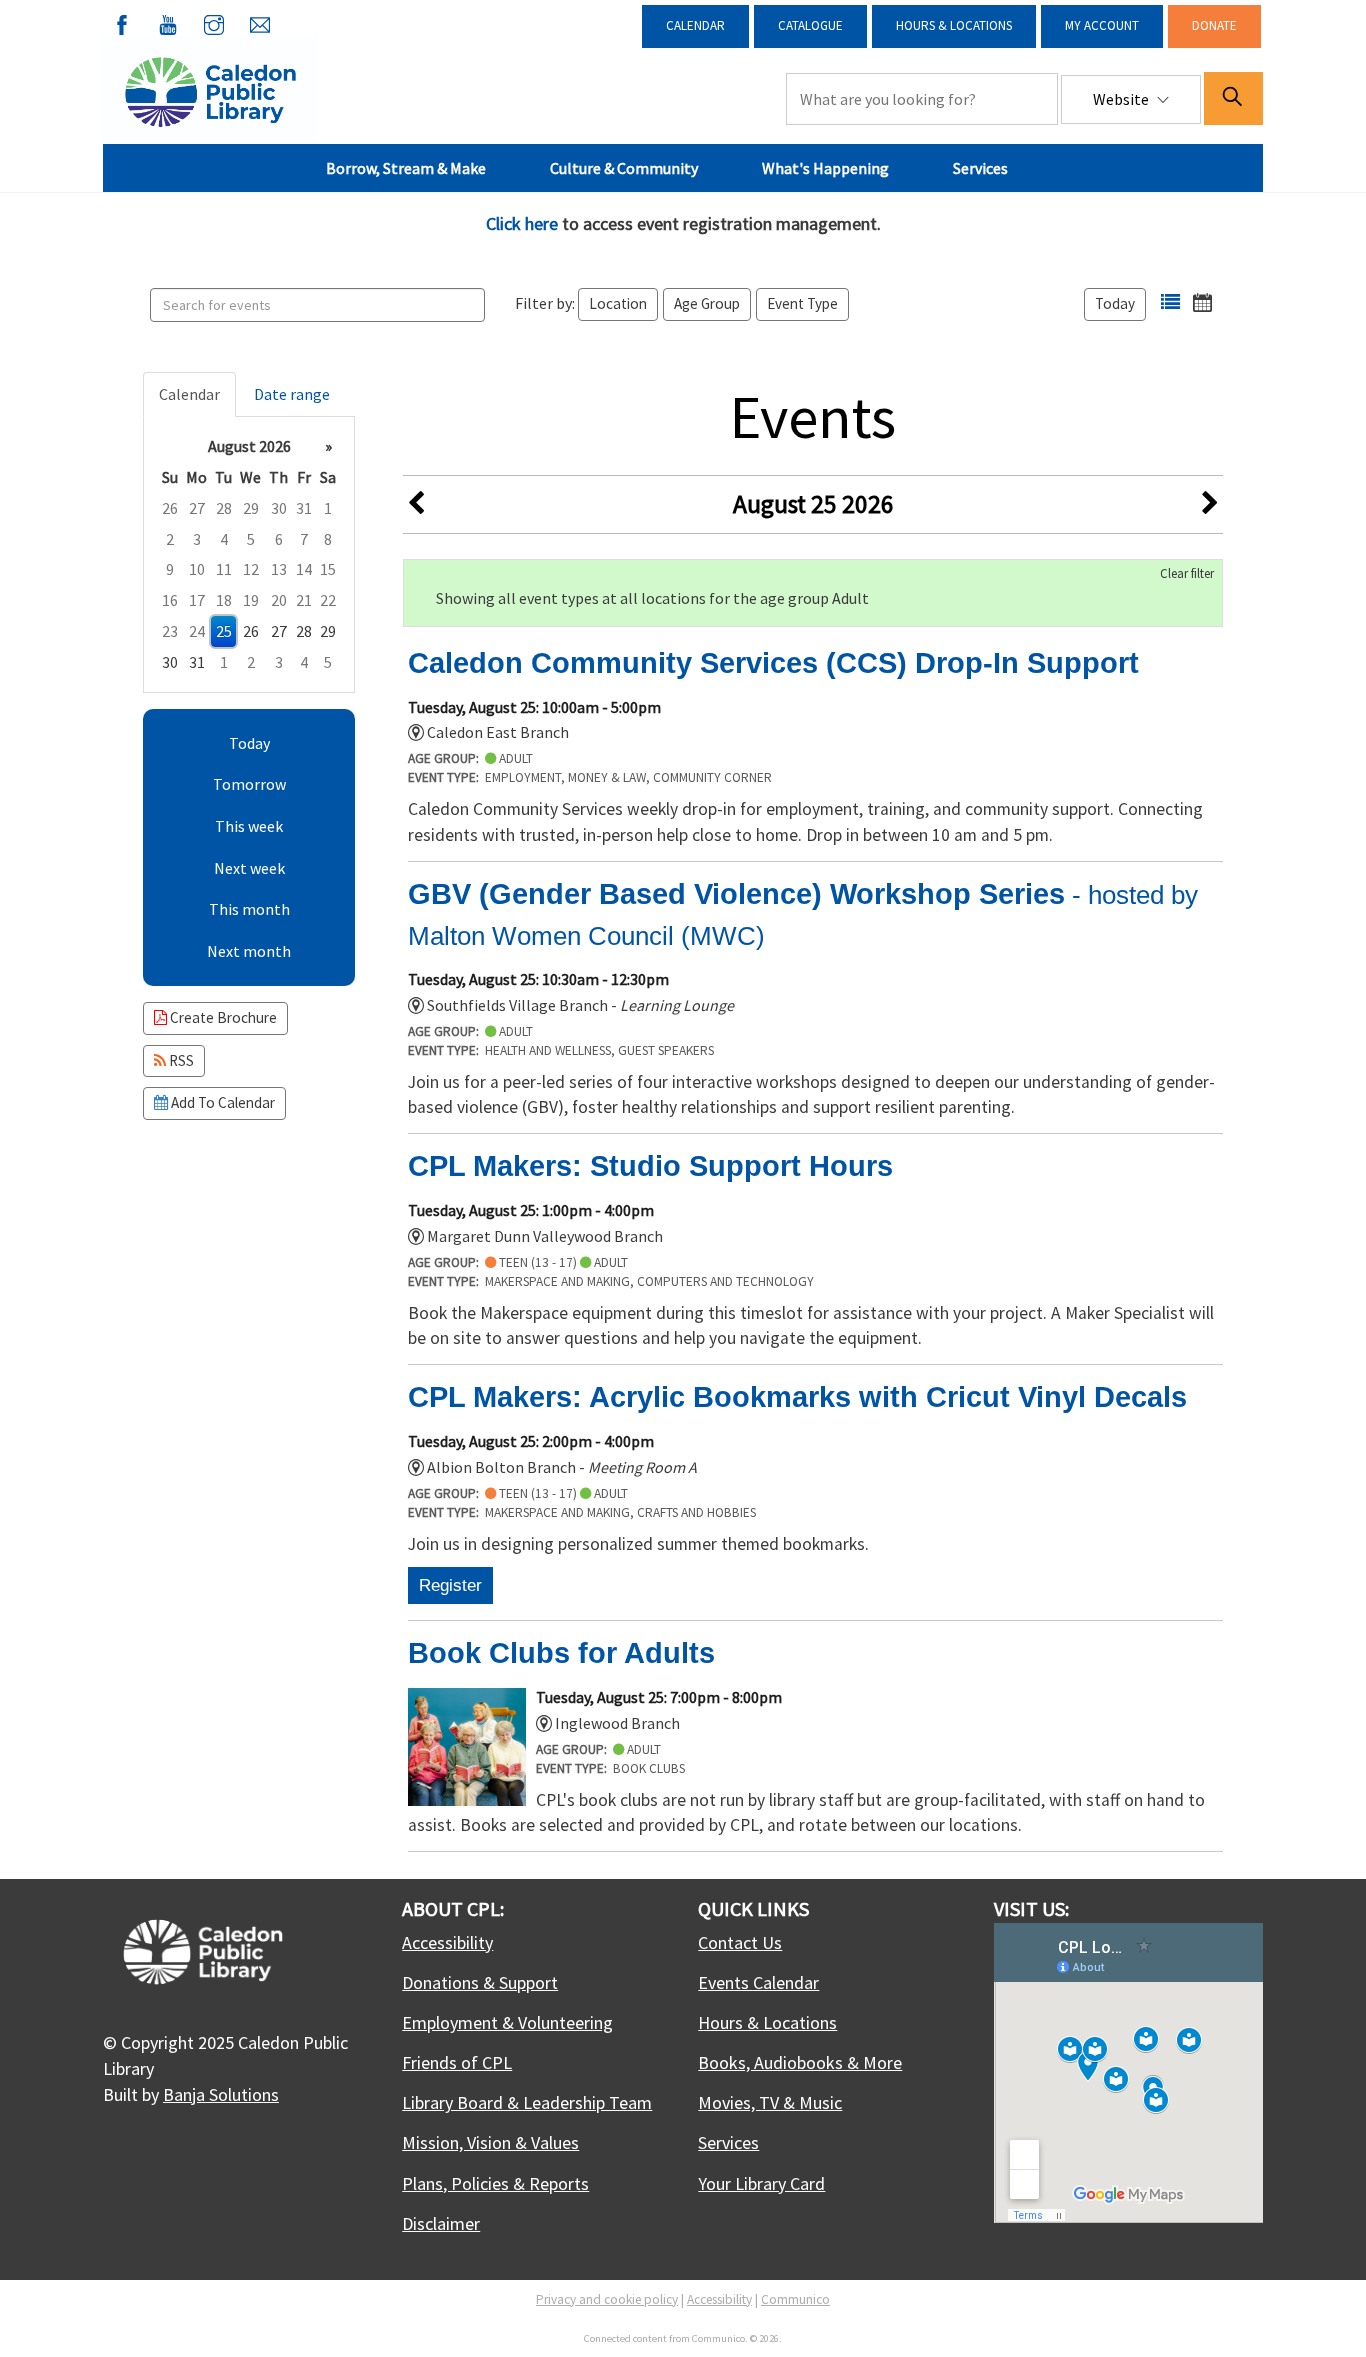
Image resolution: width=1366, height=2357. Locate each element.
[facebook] (122, 21)
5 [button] (251, 539)
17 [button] (197, 600)
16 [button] (170, 600)
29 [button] (251, 508)
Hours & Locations (954, 25)
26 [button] (170, 508)
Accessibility (447, 1942)
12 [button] (251, 569)
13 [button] (279, 569)
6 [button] (279, 539)
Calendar (695, 25)
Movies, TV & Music (770, 2102)
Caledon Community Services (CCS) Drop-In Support (773, 663)
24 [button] (197, 631)
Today (1115, 303)
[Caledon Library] (210, 90)
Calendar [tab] (189, 394)
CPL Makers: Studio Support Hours (650, 1166)
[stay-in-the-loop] (260, 21)
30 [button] (279, 508)
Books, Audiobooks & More (800, 2062)
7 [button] (304, 539)
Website (1122, 99)
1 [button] (328, 508)
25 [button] (224, 631)
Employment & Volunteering (507, 2022)
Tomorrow (249, 784)
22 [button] (328, 600)
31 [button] (304, 508)
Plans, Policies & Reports (495, 2183)
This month (249, 909)
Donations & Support (480, 1982)
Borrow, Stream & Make (406, 168)
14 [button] (304, 569)
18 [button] (224, 600)
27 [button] (197, 508)
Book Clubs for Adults (561, 1653)
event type (802, 303)
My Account (1102, 25)
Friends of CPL (457, 2062)
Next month (249, 951)
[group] (249, 554)
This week (249, 826)
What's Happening (825, 168)
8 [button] (328, 539)
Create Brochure (222, 1017)
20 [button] (279, 600)
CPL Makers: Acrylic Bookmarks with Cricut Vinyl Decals (797, 1397)
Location (618, 303)
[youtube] (168, 21)
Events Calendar (758, 1982)
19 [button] (251, 600)
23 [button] (170, 631)
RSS (180, 1060)
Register (450, 1585)
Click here (522, 223)
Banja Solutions (221, 2094)
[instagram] (214, 21)
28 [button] (224, 508)
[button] (1170, 302)
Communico (795, 2299)
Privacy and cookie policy (607, 2299)
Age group (707, 303)
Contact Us (740, 1942)
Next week (249, 868)
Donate (1214, 25)
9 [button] (170, 569)
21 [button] (304, 600)
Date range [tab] (292, 394)
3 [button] (197, 539)
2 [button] (170, 539)
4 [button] (224, 539)
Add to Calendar (221, 1102)
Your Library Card (761, 2183)
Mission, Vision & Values (490, 2142)
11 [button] (224, 569)
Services (980, 168)
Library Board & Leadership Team (527, 2102)
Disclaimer (441, 2223)
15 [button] (328, 569)
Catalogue (810, 25)
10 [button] (197, 569)
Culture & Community (624, 168)
